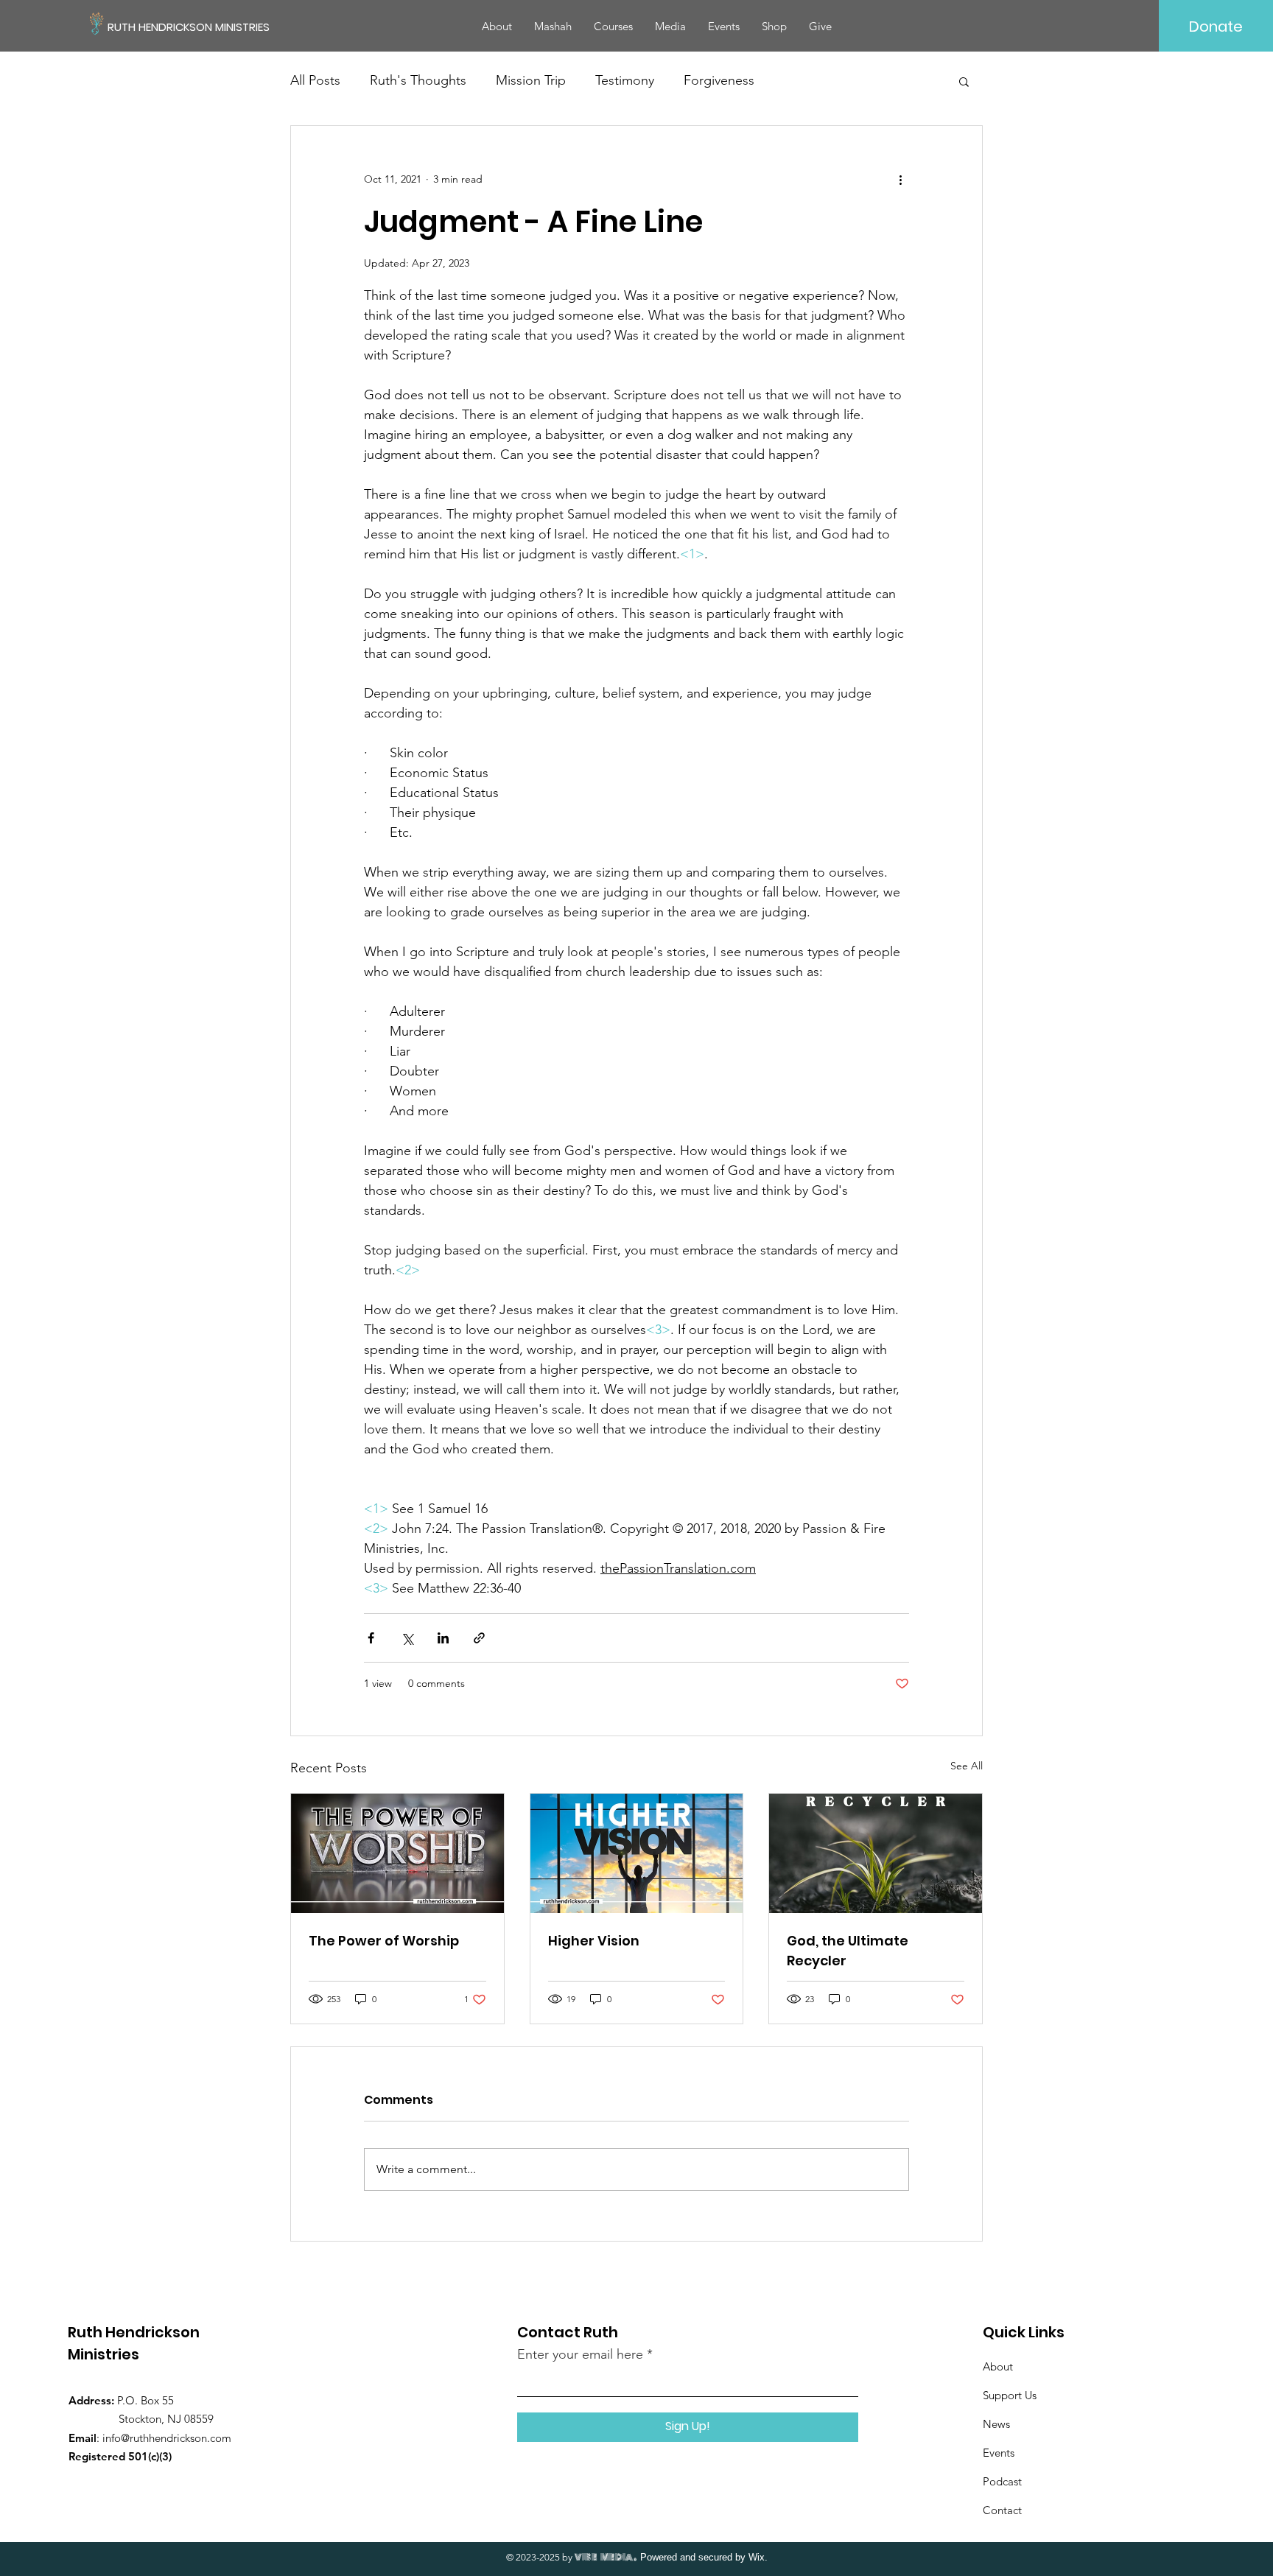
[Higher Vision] (637, 1853)
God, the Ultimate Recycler (848, 1951)
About (998, 2366)
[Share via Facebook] (371, 1638)
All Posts (315, 80)
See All (967, 1766)
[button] (964, 81)
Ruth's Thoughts (418, 80)
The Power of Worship (384, 1941)
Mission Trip (531, 80)
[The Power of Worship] (397, 1853)
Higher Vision (594, 1941)
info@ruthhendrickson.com (167, 2438)
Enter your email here (580, 2354)
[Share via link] (479, 1638)
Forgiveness (719, 80)
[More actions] (900, 179)
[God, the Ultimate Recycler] (876, 1853)
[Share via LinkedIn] (443, 1638)
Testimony (625, 80)
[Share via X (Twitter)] (407, 1638)
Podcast (1002, 2481)
